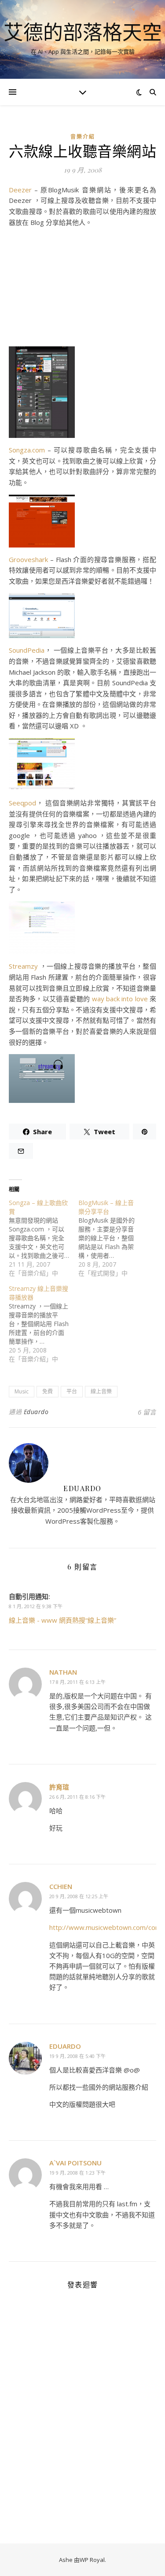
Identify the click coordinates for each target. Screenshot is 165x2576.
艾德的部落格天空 (83, 32)
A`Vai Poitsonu (75, 2163)
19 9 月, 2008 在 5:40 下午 (77, 2056)
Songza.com (27, 450)
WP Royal (92, 2560)
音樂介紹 (83, 137)
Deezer (20, 190)
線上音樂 (101, 1391)
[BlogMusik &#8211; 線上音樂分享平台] (113, 1238)
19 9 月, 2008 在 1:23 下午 (77, 2173)
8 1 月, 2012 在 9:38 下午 (36, 1606)
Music (22, 1391)
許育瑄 (59, 1787)
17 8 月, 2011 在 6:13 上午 (77, 1682)
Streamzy (23, 966)
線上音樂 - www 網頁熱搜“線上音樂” (62, 1620)
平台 (72, 1391)
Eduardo (36, 1412)
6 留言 (147, 1412)
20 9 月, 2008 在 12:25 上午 (79, 1896)
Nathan (63, 1672)
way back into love (120, 999)
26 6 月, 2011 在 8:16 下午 (77, 1797)
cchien (61, 1886)
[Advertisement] (82, 289)
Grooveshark (28, 559)
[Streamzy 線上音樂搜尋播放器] (44, 1324)
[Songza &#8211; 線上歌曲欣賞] (44, 1238)
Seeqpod (22, 803)
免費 (48, 1391)
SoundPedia (27, 650)
